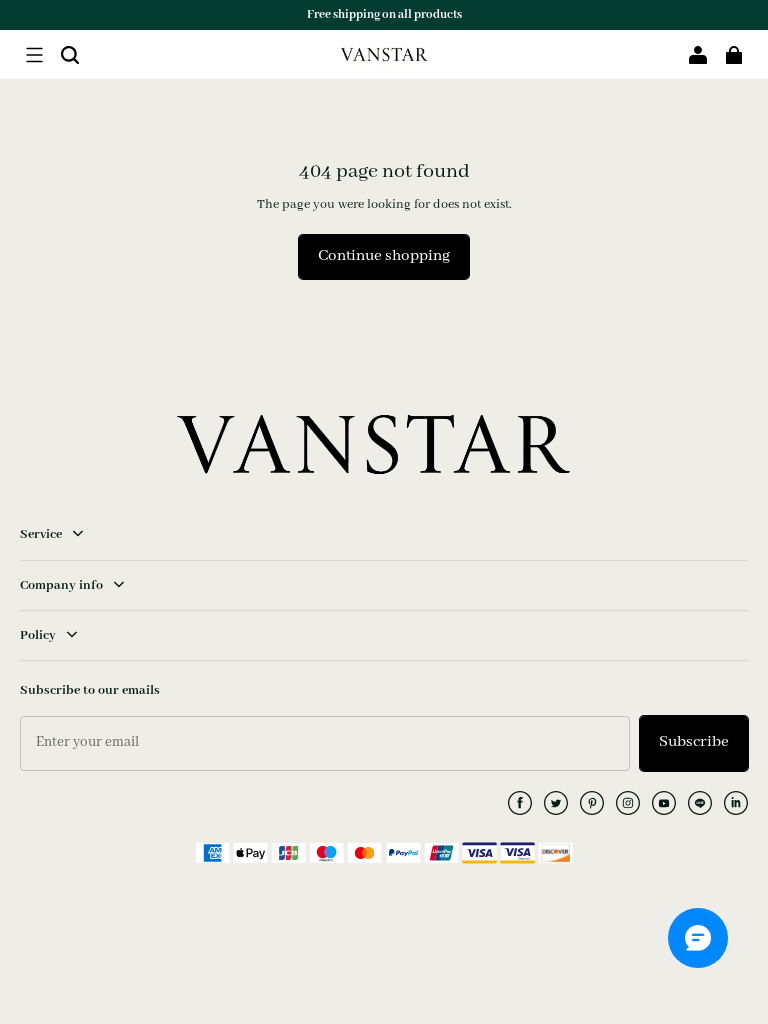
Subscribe (694, 742)
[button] (34, 55)
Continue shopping (384, 256)
